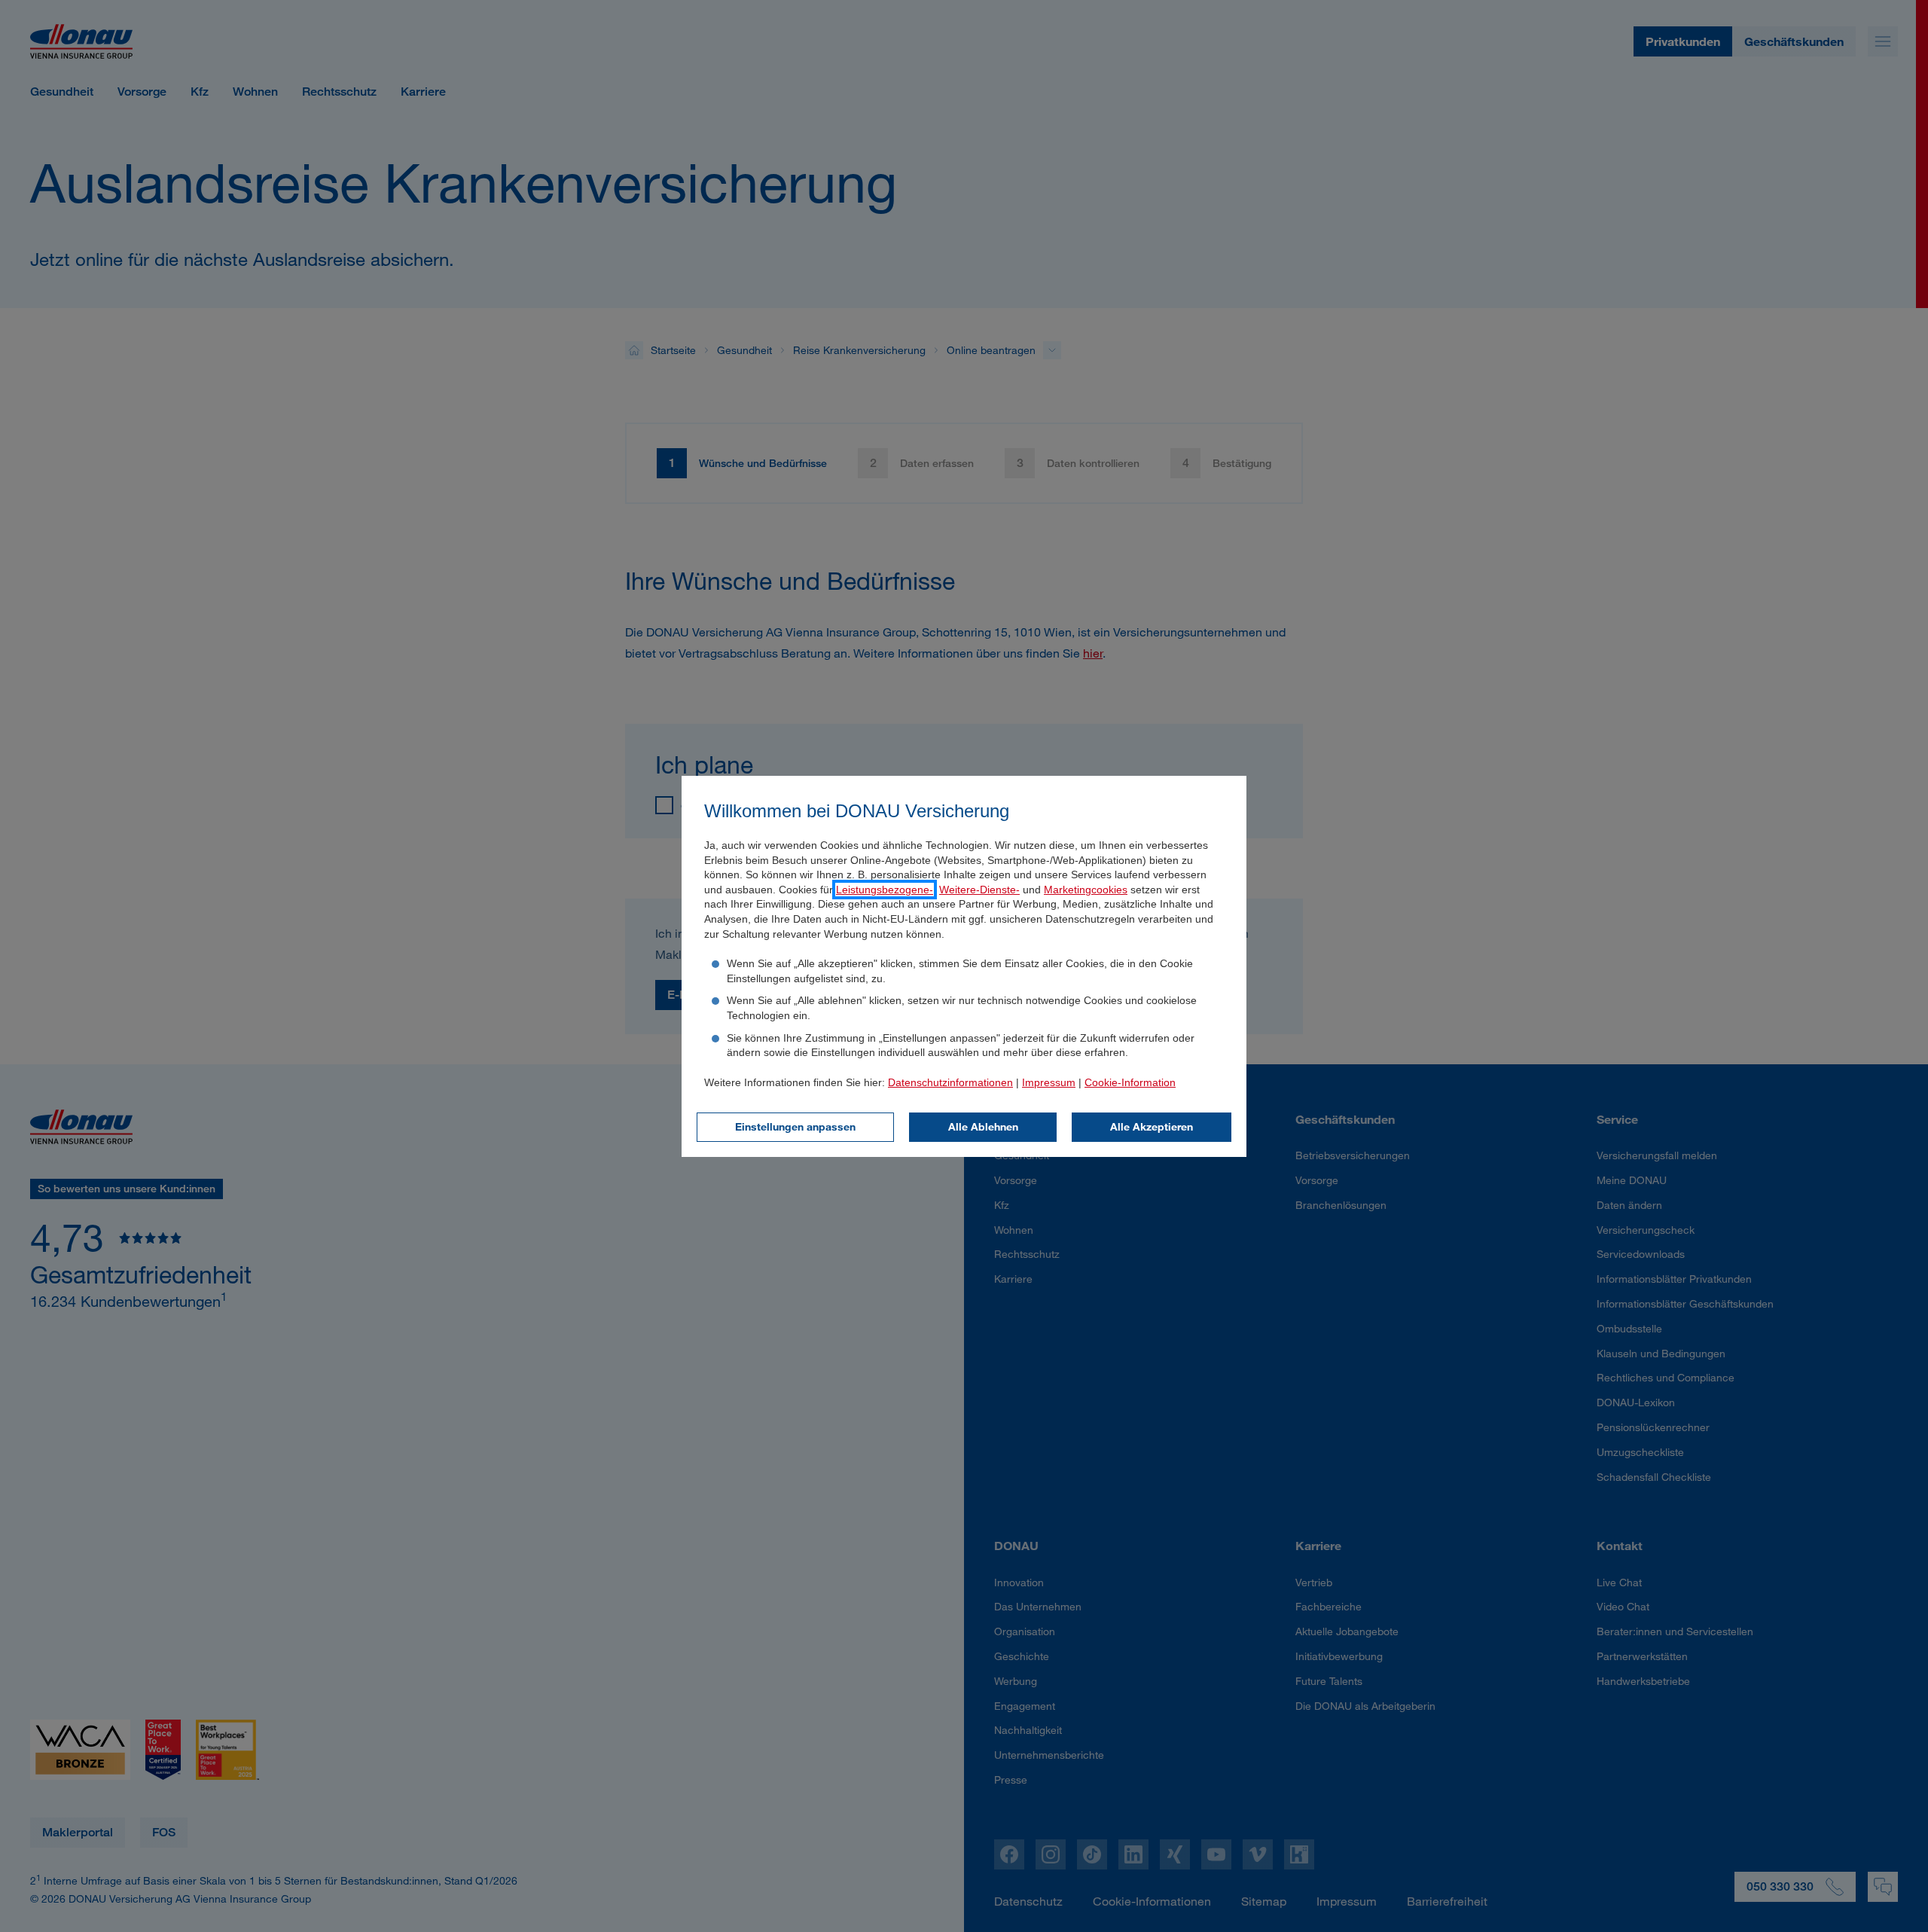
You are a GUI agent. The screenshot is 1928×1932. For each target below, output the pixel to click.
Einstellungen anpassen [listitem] (795, 1126)
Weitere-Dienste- (979, 890)
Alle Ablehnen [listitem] (983, 1126)
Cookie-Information (1130, 1082)
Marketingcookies (1086, 890)
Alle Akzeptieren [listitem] (1152, 1126)
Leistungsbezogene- (885, 890)
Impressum (1049, 1082)
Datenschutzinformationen (950, 1082)
